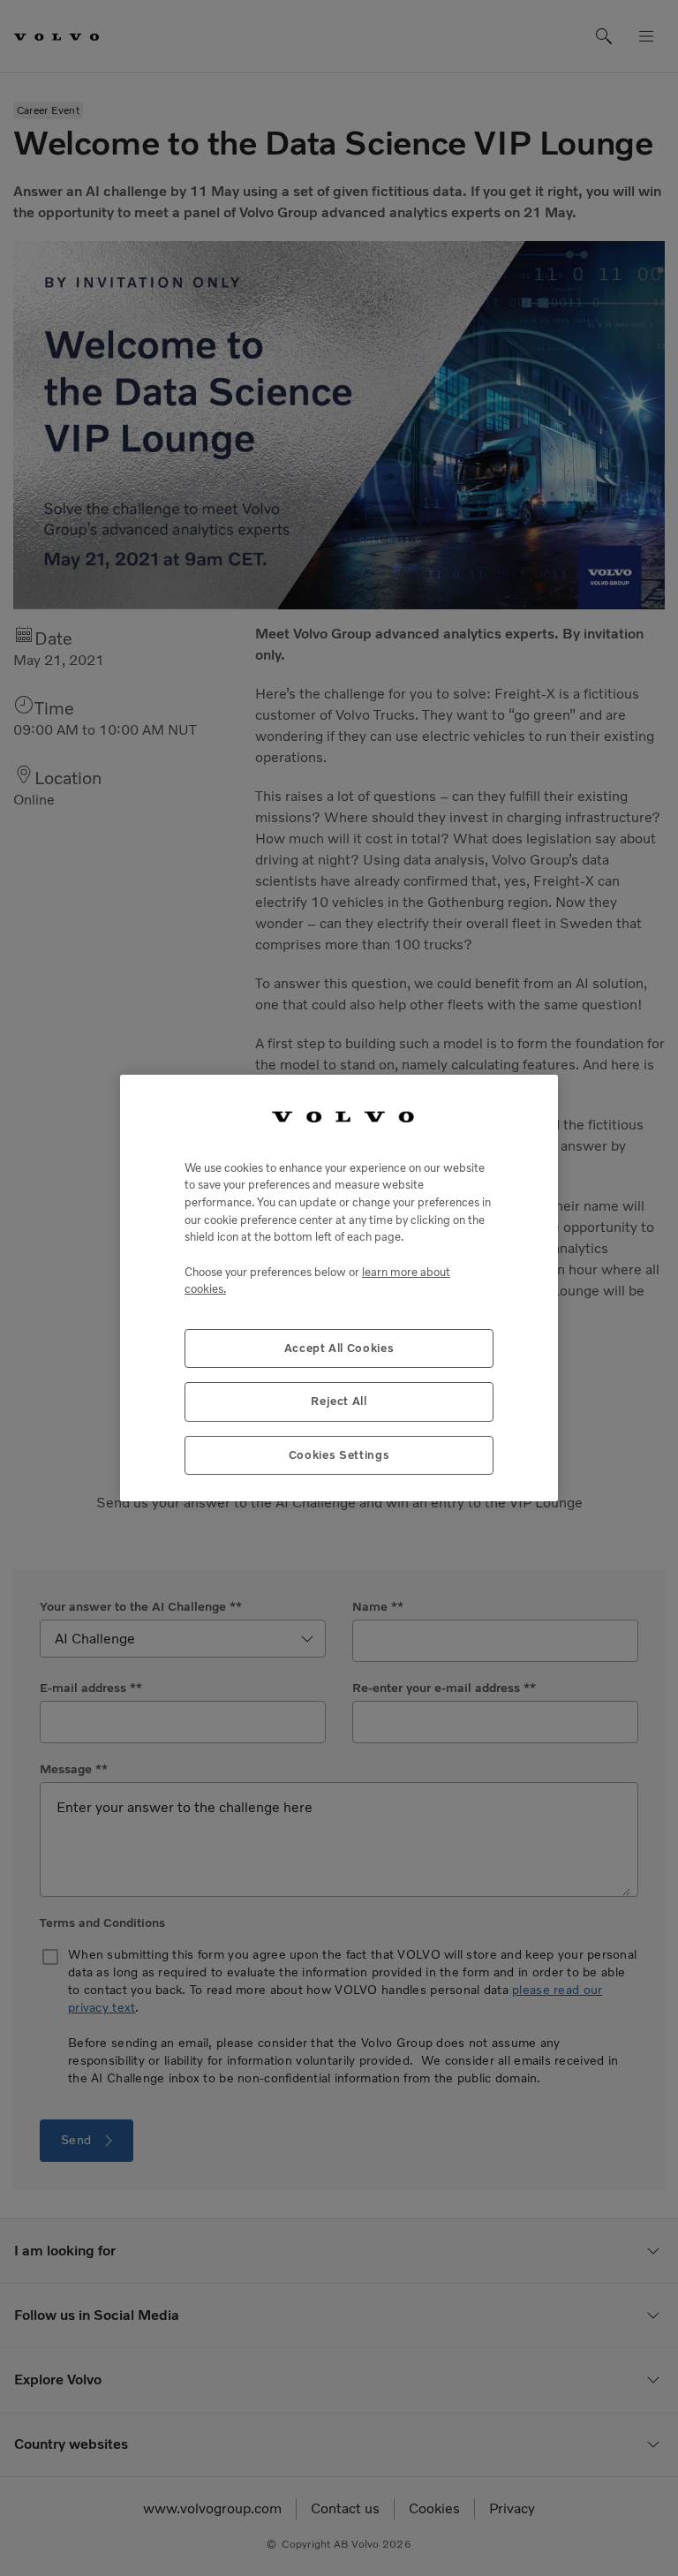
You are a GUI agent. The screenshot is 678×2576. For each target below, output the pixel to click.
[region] (339, 1288)
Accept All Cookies (339, 1348)
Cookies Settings (339, 1455)
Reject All (339, 1401)
